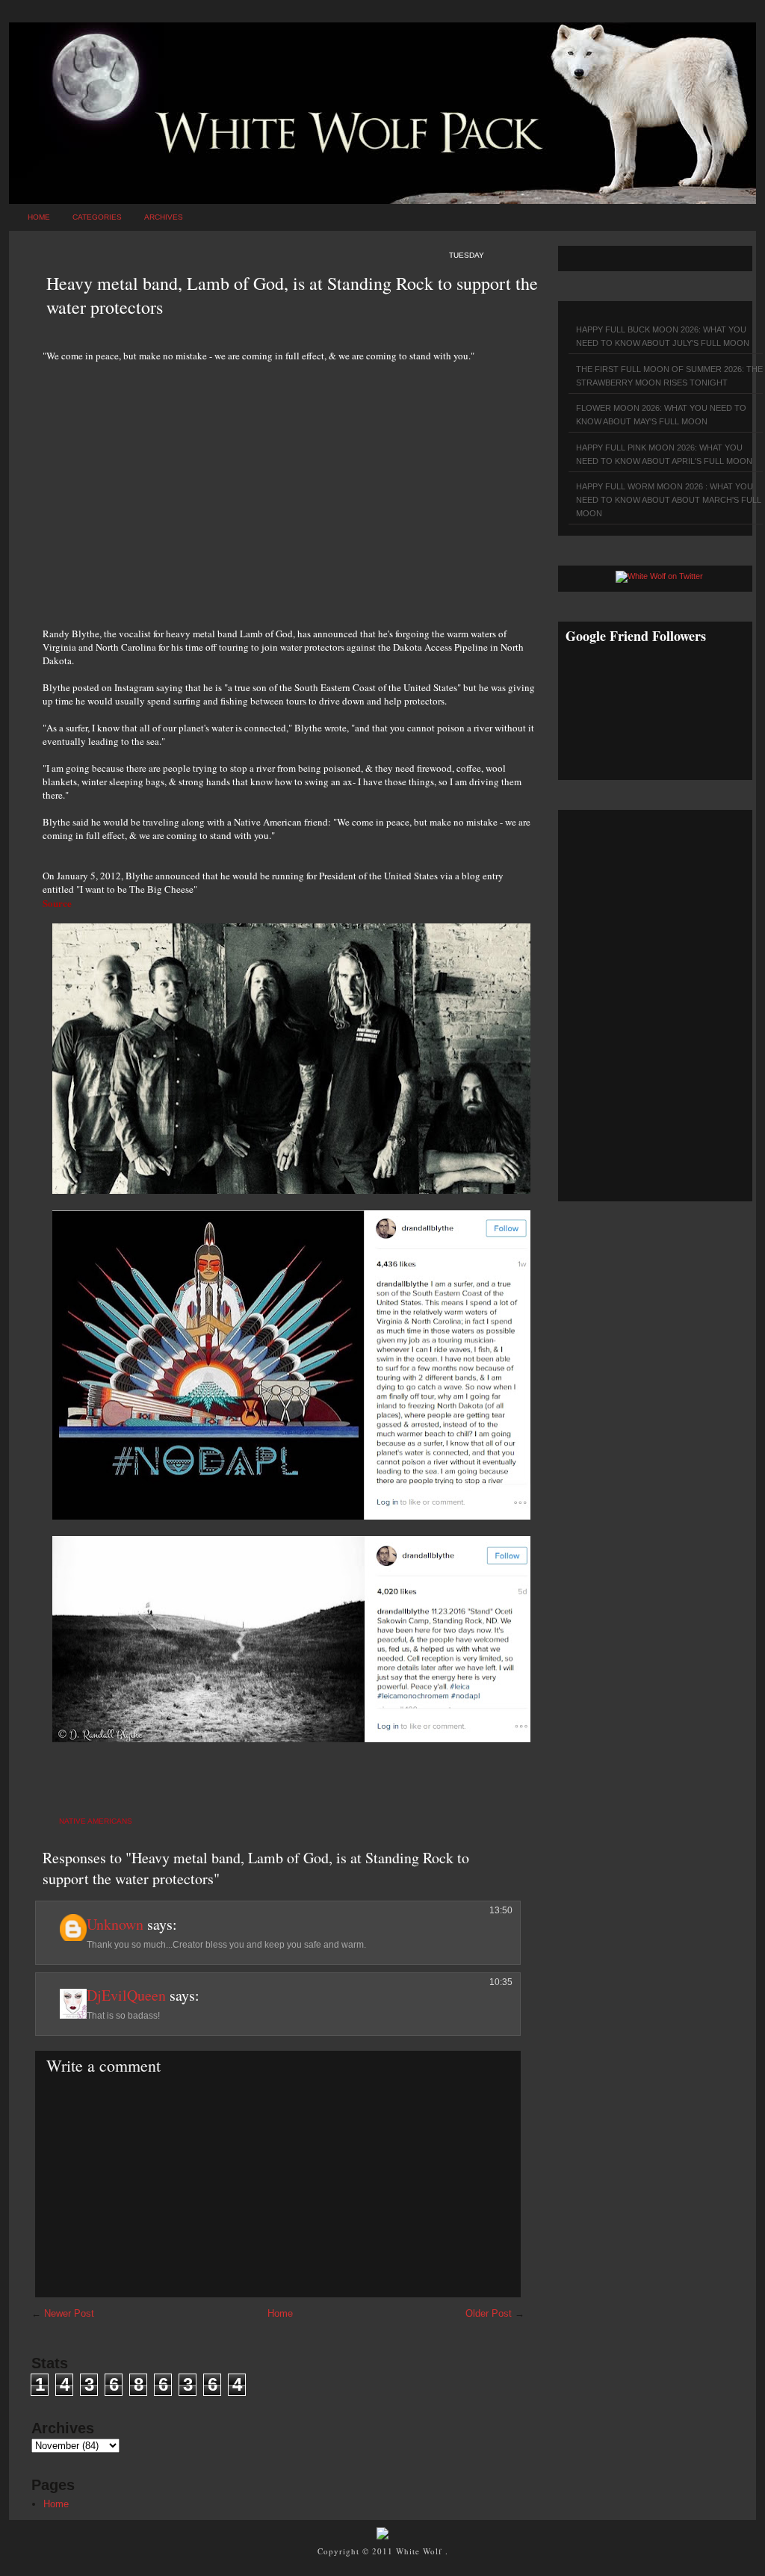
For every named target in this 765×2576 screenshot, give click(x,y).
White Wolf (421, 2551)
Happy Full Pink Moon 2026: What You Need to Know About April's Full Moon (664, 454)
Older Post (489, 2313)
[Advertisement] (289, 486)
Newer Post (69, 2313)
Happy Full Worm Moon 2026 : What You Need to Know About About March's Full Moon (669, 500)
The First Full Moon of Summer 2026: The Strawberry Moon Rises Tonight (669, 376)
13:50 (501, 1910)
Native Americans (96, 1821)
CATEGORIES (97, 217)
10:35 (501, 1982)
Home (39, 217)
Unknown (115, 1924)
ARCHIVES (164, 217)
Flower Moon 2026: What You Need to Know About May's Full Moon (661, 415)
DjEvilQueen (126, 1995)
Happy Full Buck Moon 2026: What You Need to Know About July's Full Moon (663, 336)
